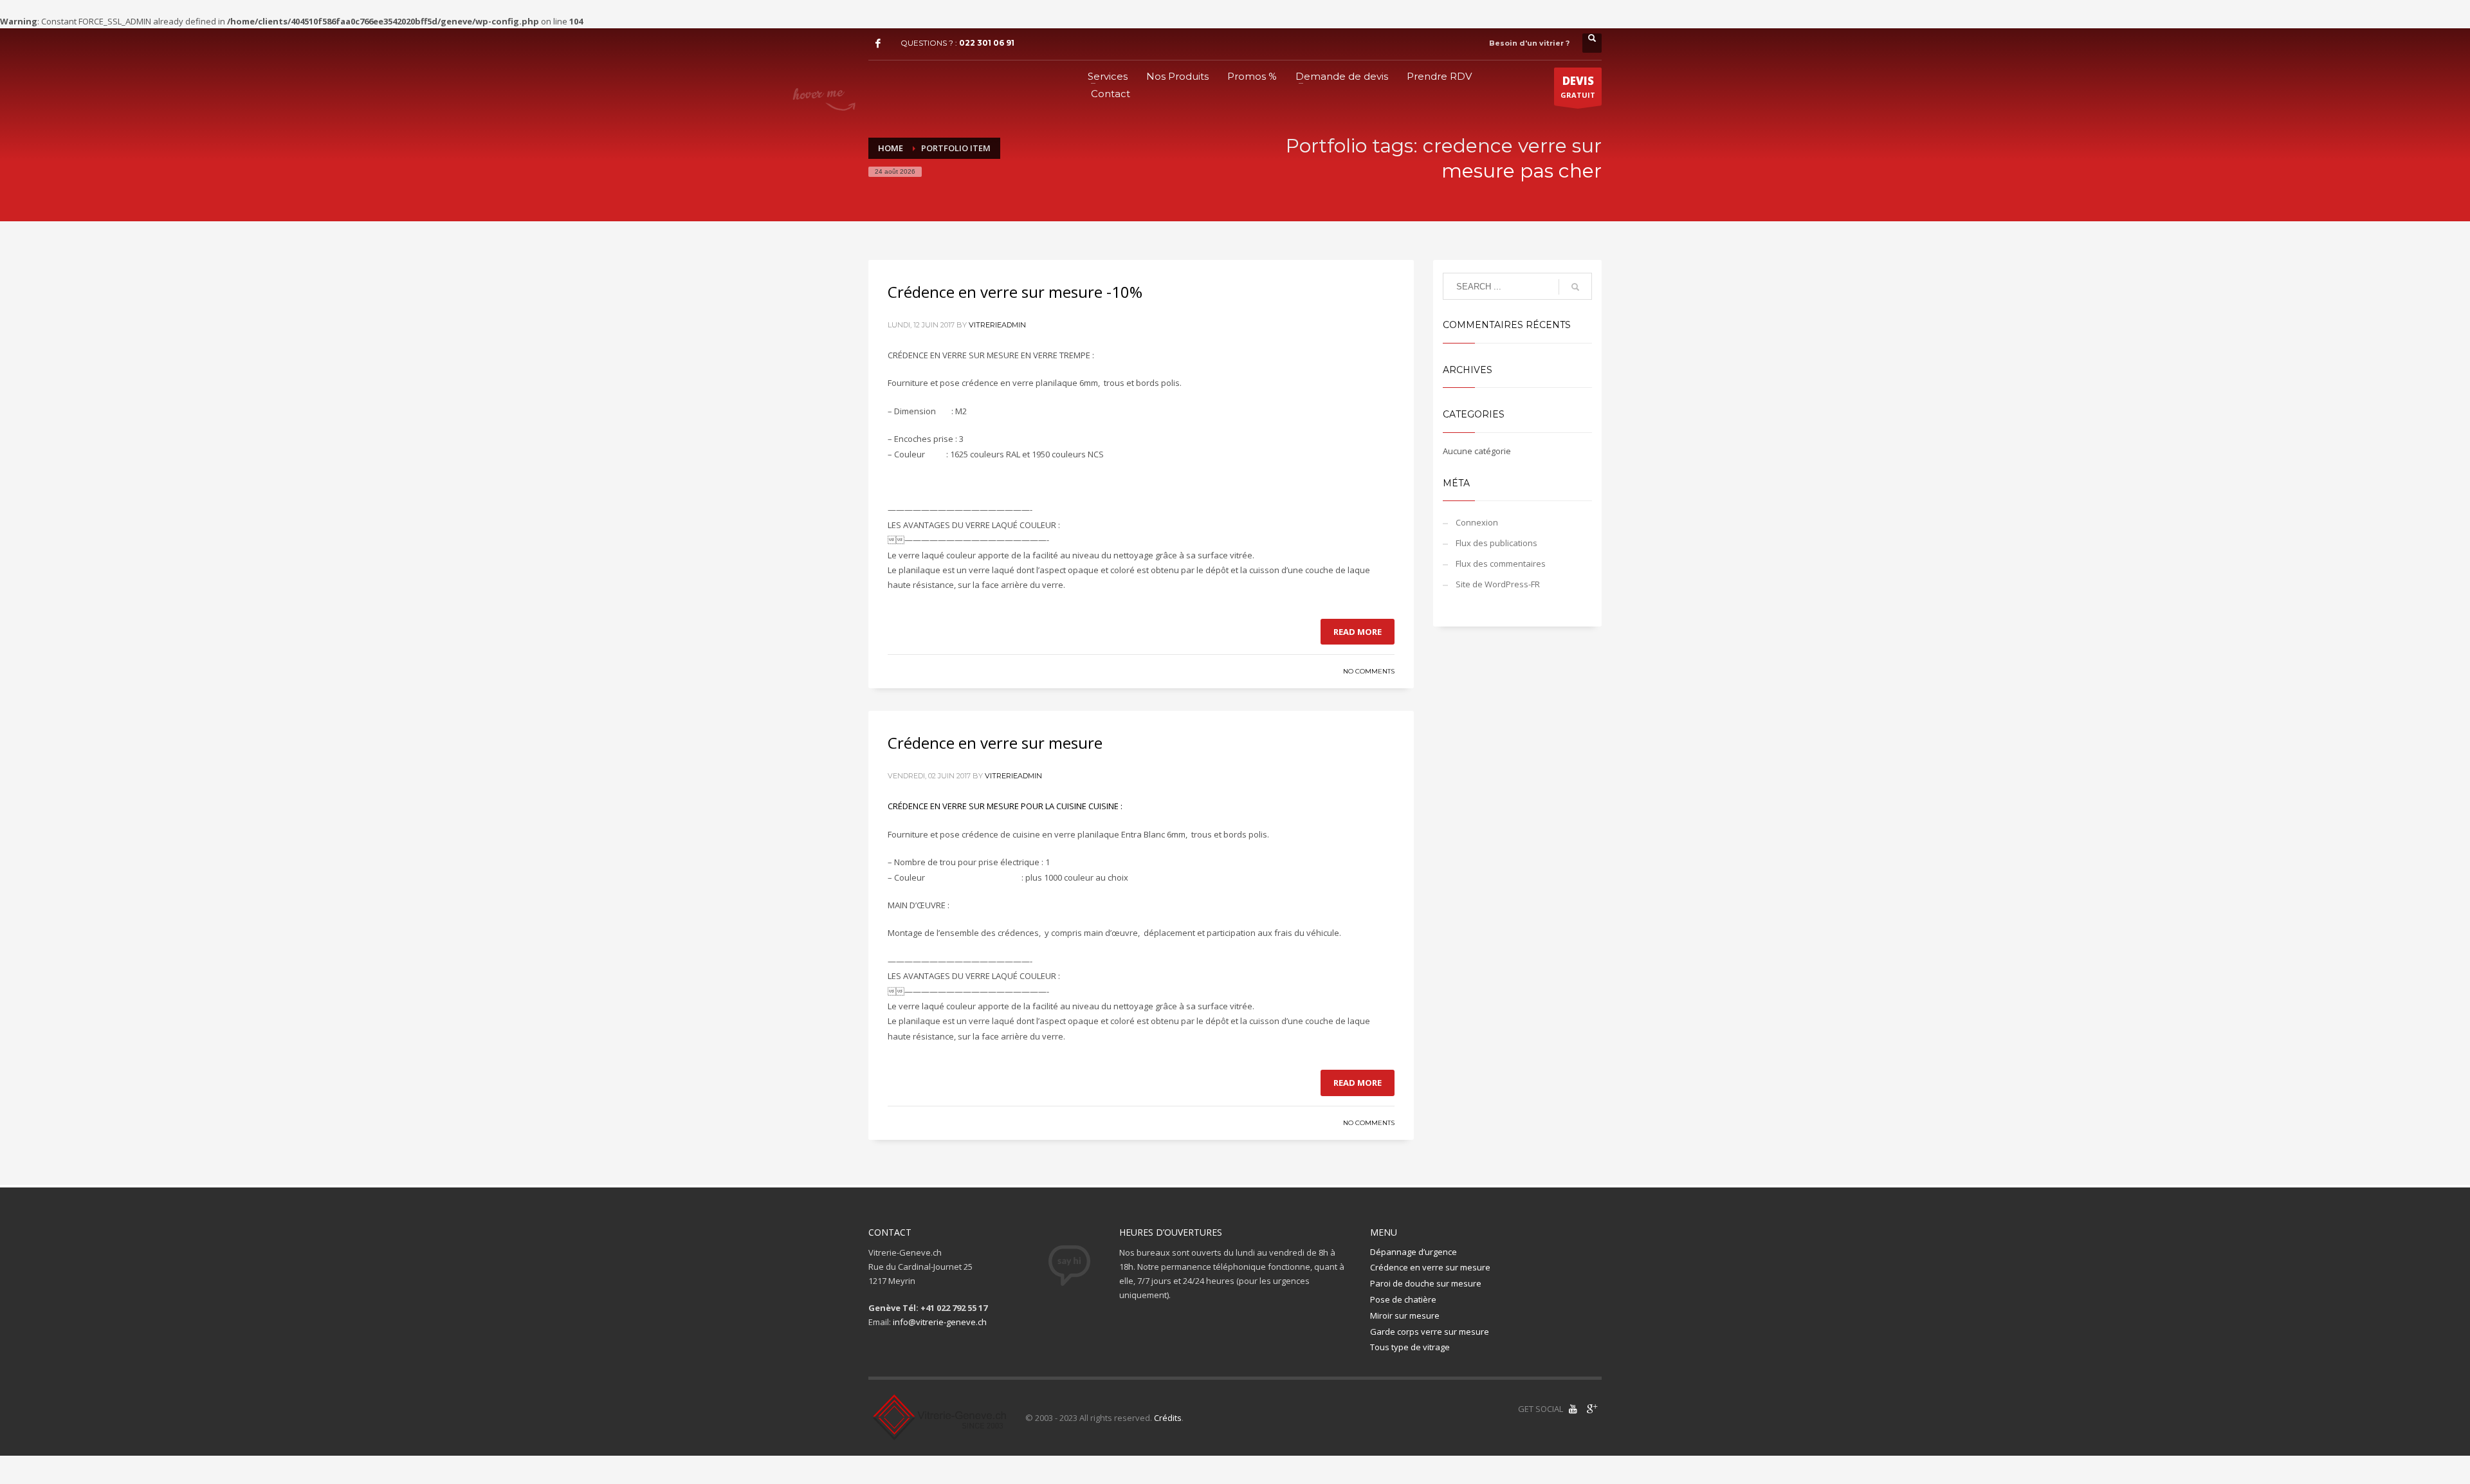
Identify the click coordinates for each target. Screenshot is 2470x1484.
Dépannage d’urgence (1413, 1252)
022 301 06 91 (987, 43)
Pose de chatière (1403, 1299)
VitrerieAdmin (997, 325)
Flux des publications (1496, 543)
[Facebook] (878, 43)
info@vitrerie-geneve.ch (940, 1322)
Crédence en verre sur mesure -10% (1015, 292)
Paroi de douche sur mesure (1426, 1283)
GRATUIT (1578, 87)
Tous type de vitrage (1410, 1347)
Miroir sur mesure (1405, 1315)
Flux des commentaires (1501, 563)
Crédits (1168, 1418)
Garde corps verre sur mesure (1430, 1332)
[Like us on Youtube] (1573, 1409)
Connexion (1477, 522)
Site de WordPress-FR (1498, 584)
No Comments (1369, 671)
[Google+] (1592, 1409)
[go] (1575, 287)
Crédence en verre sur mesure (995, 743)
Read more (1358, 632)
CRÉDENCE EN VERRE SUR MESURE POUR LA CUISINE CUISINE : (1005, 806)
